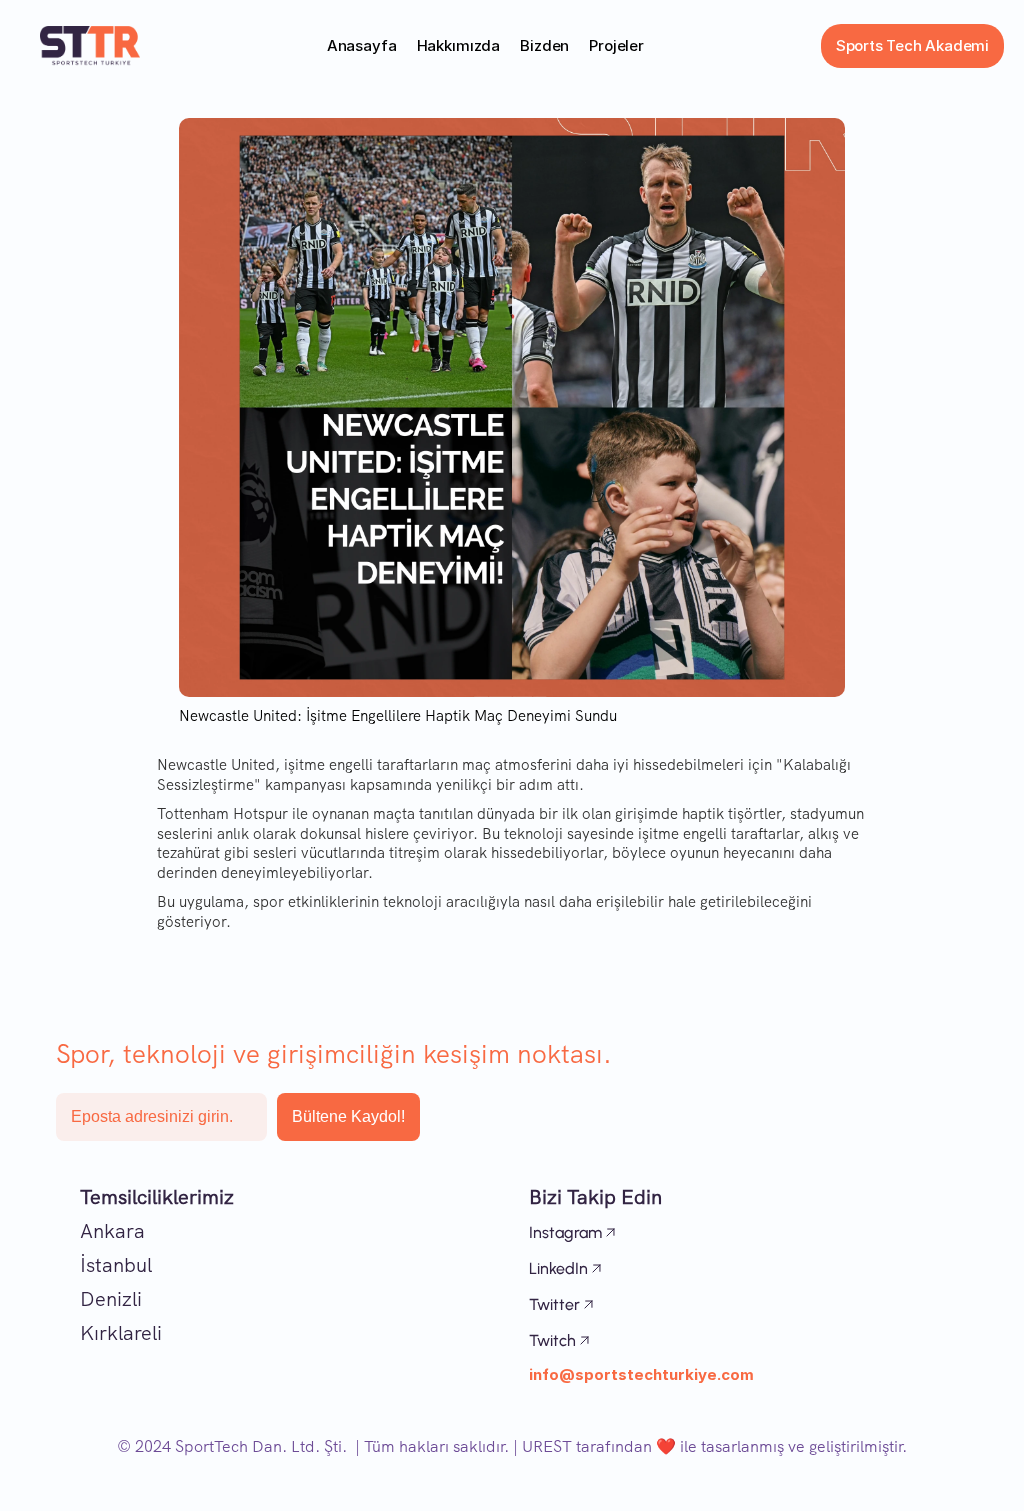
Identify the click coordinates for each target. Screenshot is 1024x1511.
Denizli (111, 1299)
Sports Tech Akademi (912, 45)
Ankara (112, 1231)
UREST (547, 1446)
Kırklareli (121, 1333)
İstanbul (116, 1265)
